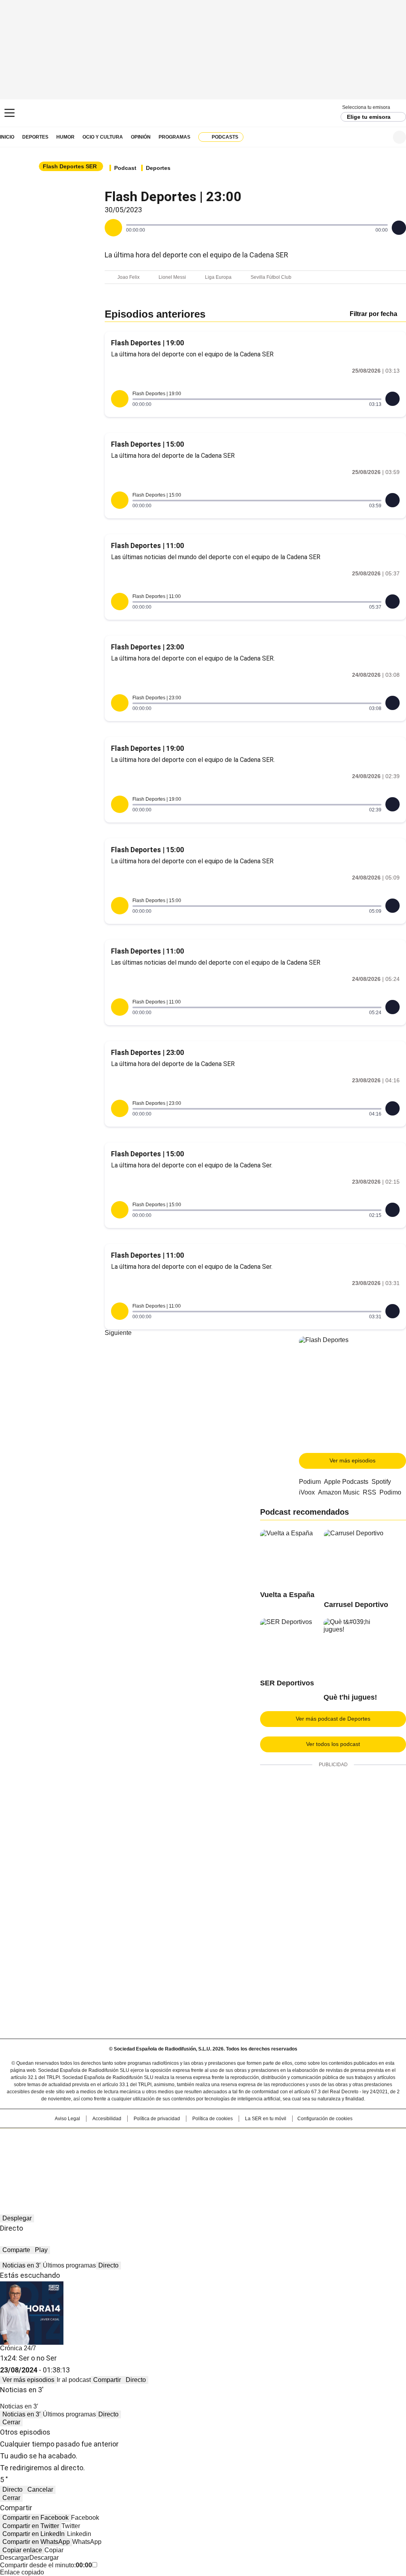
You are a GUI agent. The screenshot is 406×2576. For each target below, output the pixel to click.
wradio (188, 2151)
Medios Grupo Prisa (42, 2165)
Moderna (147, 2162)
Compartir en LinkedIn (34, 2534)
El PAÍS (109, 2138)
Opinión (141, 137)
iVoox (307, 1492)
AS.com (291, 2138)
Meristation (326, 2162)
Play (41, 2250)
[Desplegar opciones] (399, 228)
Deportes (35, 137)
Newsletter (380, 137)
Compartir (107, 2380)
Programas (174, 137)
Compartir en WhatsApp (36, 2542)
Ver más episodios (352, 1460)
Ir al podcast (74, 2380)
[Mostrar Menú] (10, 113)
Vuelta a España (287, 1595)
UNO (163, 2151)
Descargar (15, 2558)
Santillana (182, 2138)
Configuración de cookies (325, 2119)
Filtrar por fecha (373, 314)
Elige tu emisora (369, 117)
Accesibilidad (107, 2119)
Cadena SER (203, 113)
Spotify (381, 1482)
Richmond (106, 2162)
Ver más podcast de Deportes (333, 1719)
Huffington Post (121, 2151)
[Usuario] (399, 137)
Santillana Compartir (226, 2138)
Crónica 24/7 (18, 2348)
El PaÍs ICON (218, 2162)
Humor (65, 137)
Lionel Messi (172, 277)
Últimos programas (69, 2265)
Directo (108, 2265)
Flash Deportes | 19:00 (147, 343)
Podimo (390, 1492)
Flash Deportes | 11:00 (147, 545)
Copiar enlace (22, 2550)
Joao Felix (128, 277)
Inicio (7, 137)
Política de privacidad (157, 2119)
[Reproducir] (113, 228)
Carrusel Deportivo (356, 1605)
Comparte (16, 2250)
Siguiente (118, 1333)
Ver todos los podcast (333, 1744)
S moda (252, 2162)
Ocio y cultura (103, 137)
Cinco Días (219, 2151)
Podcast (125, 168)
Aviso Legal (67, 2119)
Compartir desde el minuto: (46, 2565)
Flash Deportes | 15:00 (147, 444)
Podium (310, 1482)
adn (317, 2138)
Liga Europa (218, 277)
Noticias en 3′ (21, 2265)
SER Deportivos (287, 1683)
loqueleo (287, 2162)
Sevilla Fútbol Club (271, 277)
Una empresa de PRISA (42, 2146)
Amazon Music (339, 1492)
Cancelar (40, 2489)
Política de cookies (213, 2119)
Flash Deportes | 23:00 (147, 647)
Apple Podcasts (346, 1482)
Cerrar (11, 2422)
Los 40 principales (145, 2138)
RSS (370, 1492)
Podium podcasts (184, 2162)
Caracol (346, 2138)
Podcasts (225, 137)
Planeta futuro (310, 2151)
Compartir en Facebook (35, 2518)
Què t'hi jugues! (350, 1697)
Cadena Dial (248, 2151)
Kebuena (343, 2151)
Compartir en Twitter (31, 2526)
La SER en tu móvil (266, 2119)
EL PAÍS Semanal (276, 2151)
